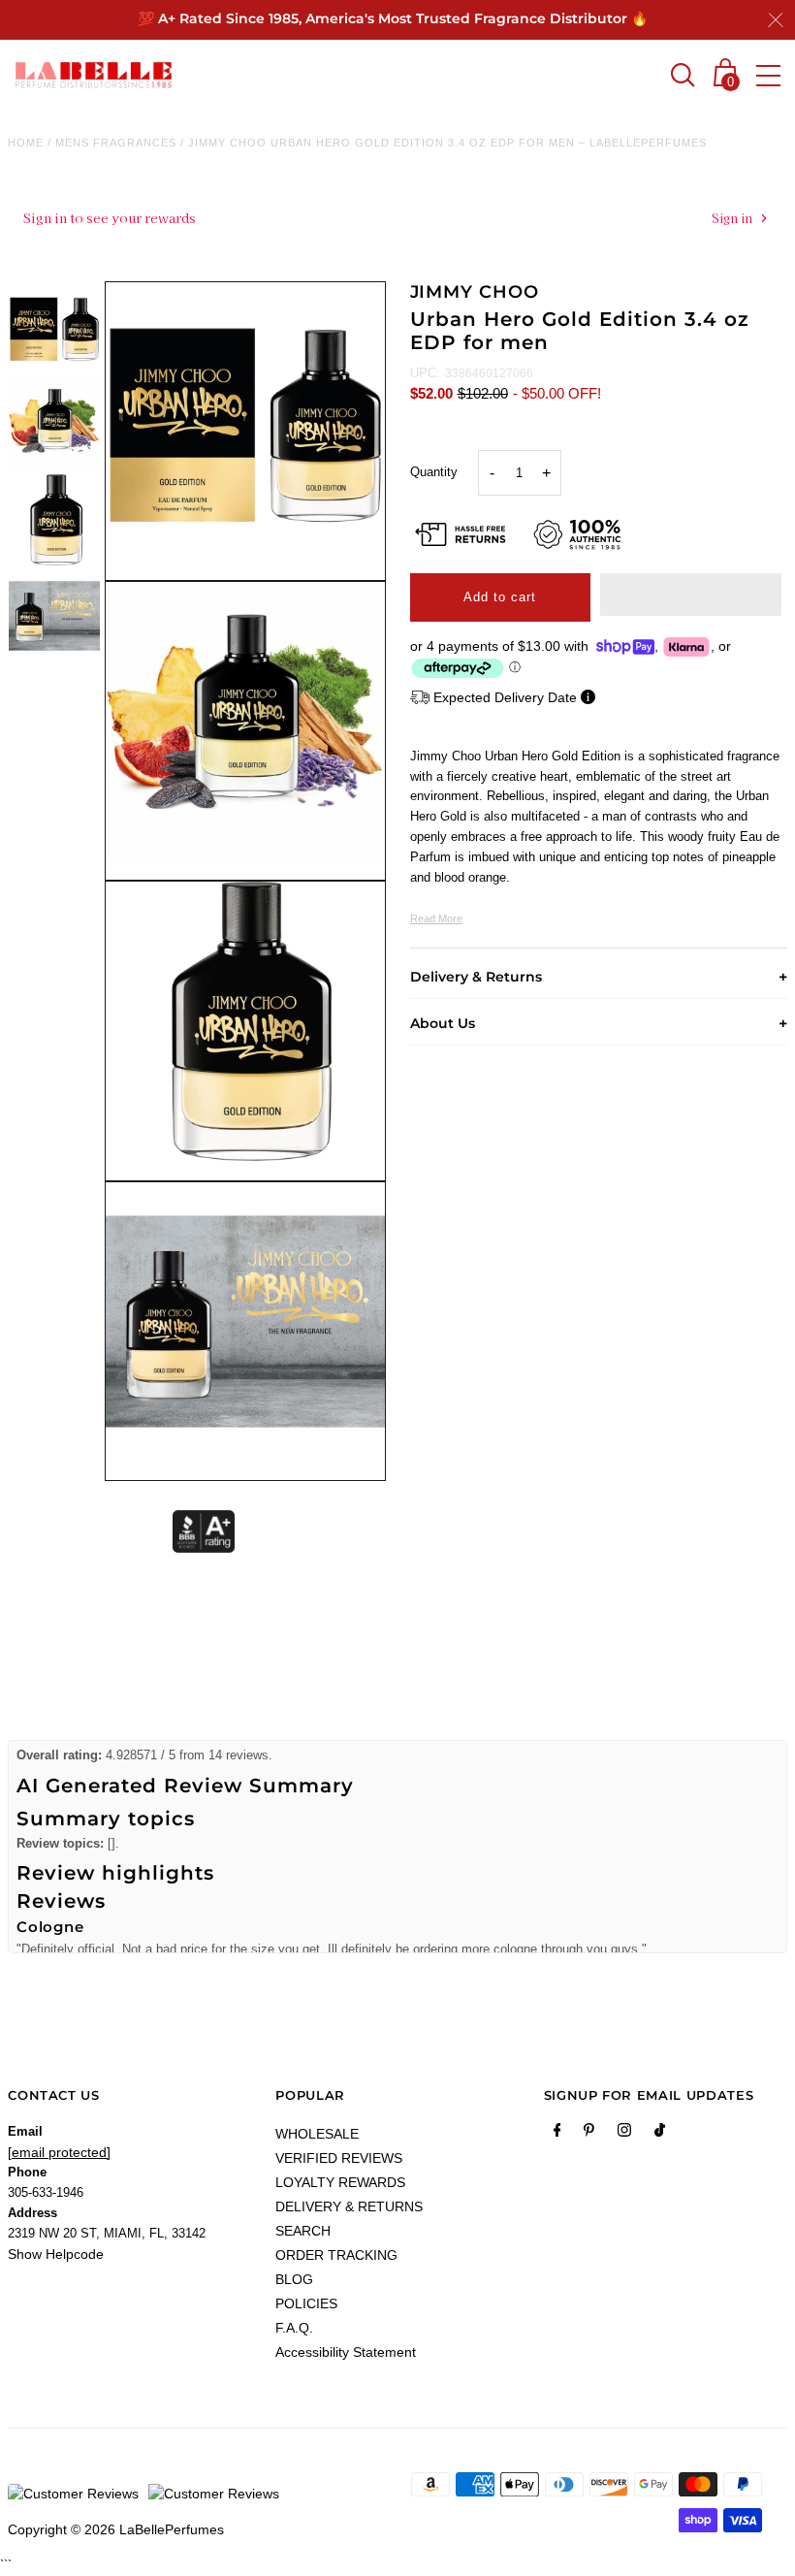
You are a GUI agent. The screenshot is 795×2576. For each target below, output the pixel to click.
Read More (436, 918)
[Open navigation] (768, 76)
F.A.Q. (294, 2328)
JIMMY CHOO (475, 292)
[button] (691, 595)
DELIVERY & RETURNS (349, 2206)
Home (26, 143)
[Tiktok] (660, 2134)
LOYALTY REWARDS (340, 2182)
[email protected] (59, 2152)
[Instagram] (624, 2134)
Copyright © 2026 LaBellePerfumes (116, 2529)
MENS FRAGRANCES (116, 143)
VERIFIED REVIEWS (339, 2158)
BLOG (294, 2279)
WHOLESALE (317, 2134)
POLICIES (306, 2303)
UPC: (425, 373)
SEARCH (303, 2231)
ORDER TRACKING (336, 2255)
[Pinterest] (589, 2134)
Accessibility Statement (346, 2352)
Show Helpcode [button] (56, 2254)
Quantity (434, 472)
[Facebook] (557, 2134)
